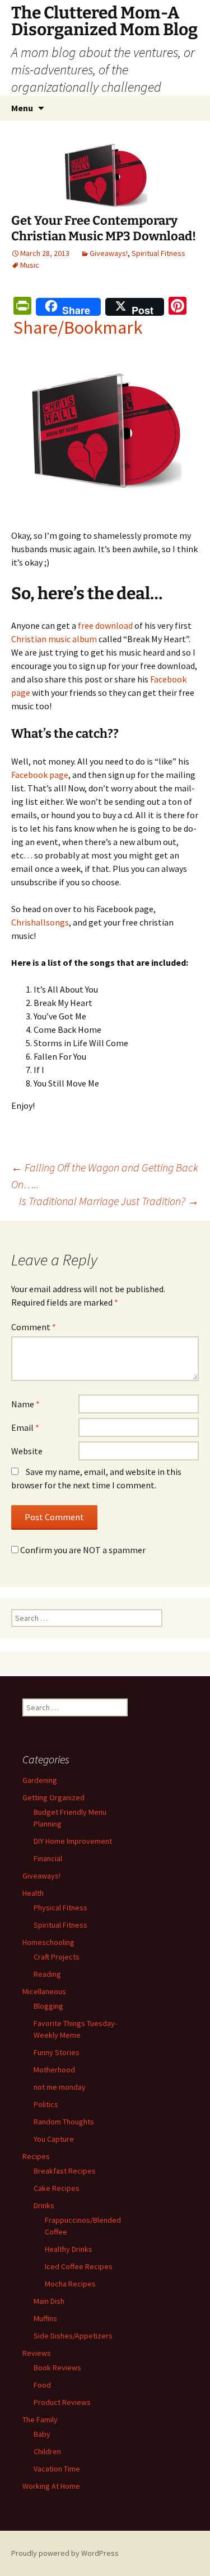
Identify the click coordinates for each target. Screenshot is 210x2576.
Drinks (44, 2205)
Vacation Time (57, 2469)
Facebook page (40, 775)
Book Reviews (57, 2368)
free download (105, 625)
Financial (48, 1858)
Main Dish (49, 2301)
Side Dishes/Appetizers (73, 2336)
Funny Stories (57, 2052)
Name (25, 1404)
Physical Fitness (60, 1908)
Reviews (37, 2353)
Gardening (40, 1780)
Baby (42, 2434)
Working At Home (51, 2486)
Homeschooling (48, 1942)
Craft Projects (57, 1957)
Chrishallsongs (40, 922)
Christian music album (54, 639)
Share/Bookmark (78, 328)
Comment (34, 1327)
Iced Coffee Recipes (79, 2266)
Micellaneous (44, 1991)
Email (25, 1427)
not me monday (60, 2087)
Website (27, 1451)
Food (42, 2385)
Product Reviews (62, 2402)
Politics (46, 2104)
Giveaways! (109, 253)
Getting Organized (53, 1797)
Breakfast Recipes (65, 2171)
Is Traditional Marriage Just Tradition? (109, 1201)
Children (47, 2451)
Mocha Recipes (70, 2284)
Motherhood (54, 2070)
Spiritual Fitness (158, 253)
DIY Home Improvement (73, 1841)
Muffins (45, 2318)
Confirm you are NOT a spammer (82, 1550)
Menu (22, 108)
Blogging (48, 2006)
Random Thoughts (64, 2122)
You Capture (54, 2139)
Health (33, 1893)
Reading (47, 1974)
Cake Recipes (57, 2188)
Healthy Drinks (69, 2249)
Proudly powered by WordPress (65, 2553)
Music (30, 265)
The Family (40, 2420)
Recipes (36, 2156)
